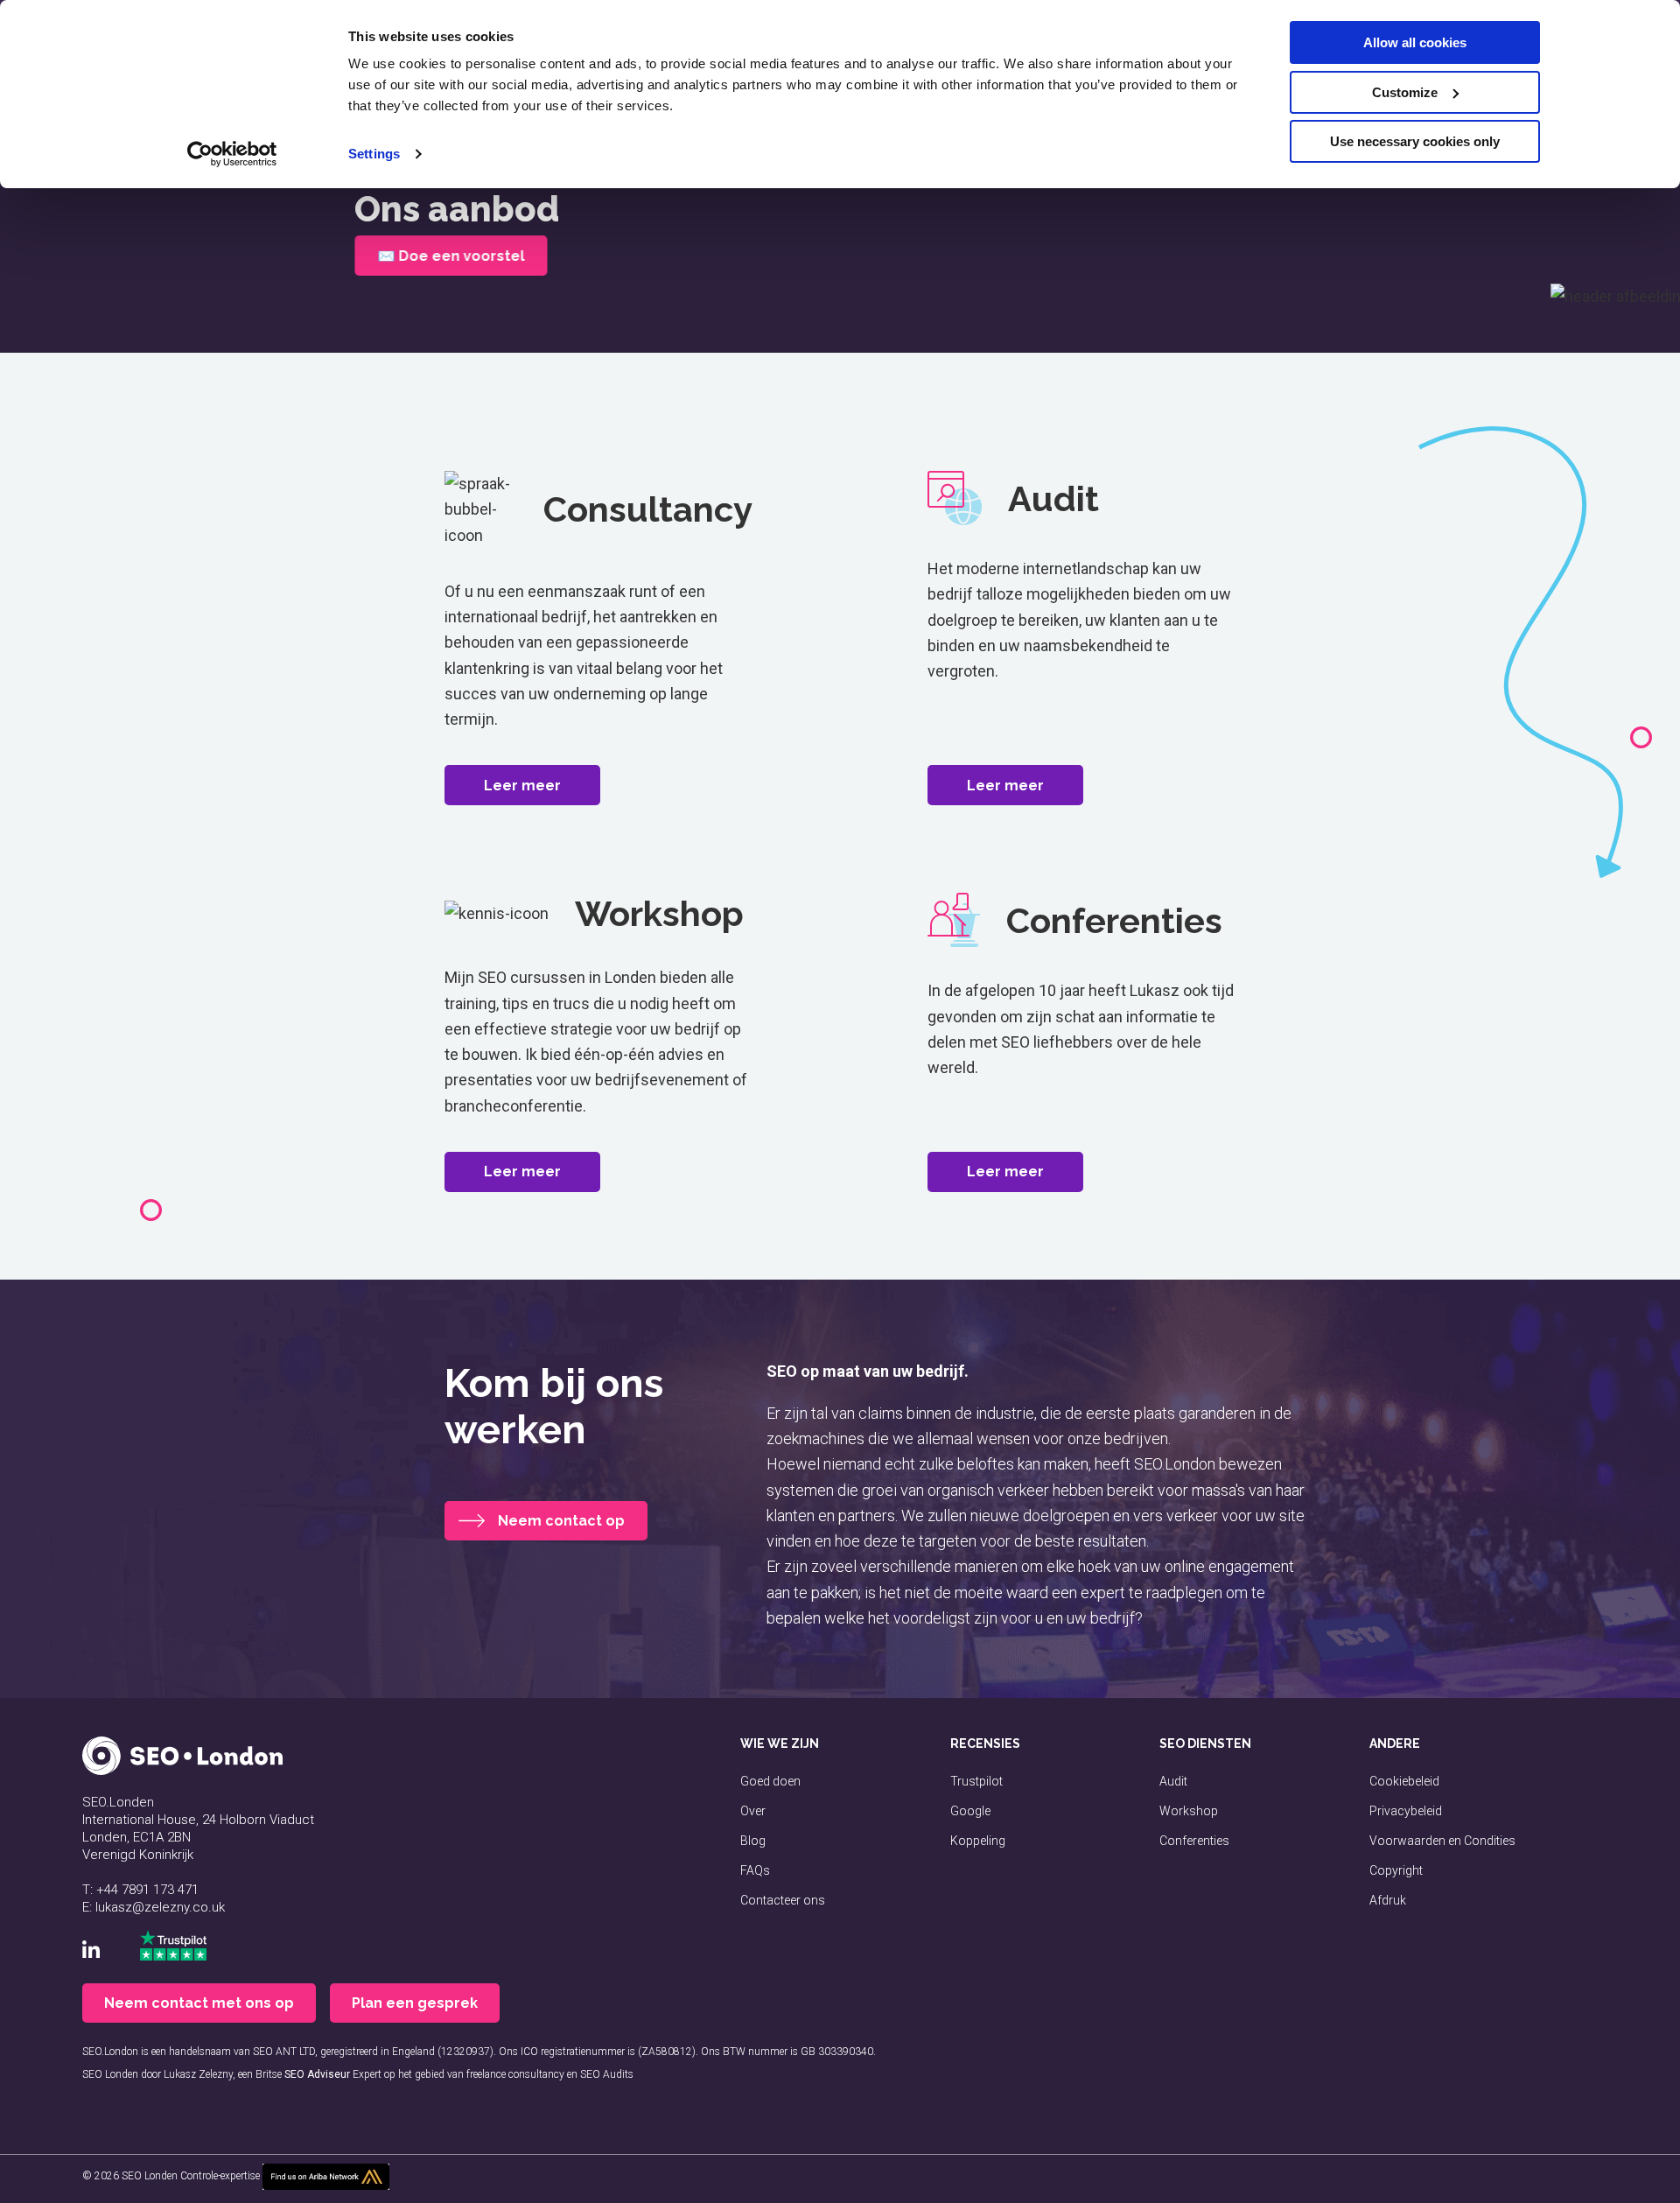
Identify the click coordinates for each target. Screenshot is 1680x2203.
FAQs (755, 1870)
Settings (374, 154)
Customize (1405, 92)
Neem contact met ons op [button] (199, 2003)
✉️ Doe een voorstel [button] (451, 256)
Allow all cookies (1415, 42)
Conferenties (1194, 1841)
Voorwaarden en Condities (1442, 1841)
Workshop (1189, 1811)
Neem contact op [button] (561, 1521)
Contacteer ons (783, 1900)
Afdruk (1388, 1900)
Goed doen (770, 1781)
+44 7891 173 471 (147, 1890)
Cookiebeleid (1404, 1781)
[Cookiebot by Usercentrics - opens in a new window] (232, 154)
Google (970, 1811)
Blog (753, 1841)
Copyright (1396, 1870)
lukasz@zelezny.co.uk (160, 1907)
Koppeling (978, 1841)
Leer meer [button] (522, 786)
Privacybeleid (1406, 1811)
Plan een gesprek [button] (415, 2003)
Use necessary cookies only (1415, 141)
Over (753, 1811)
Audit (1173, 1781)
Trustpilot (976, 1781)
